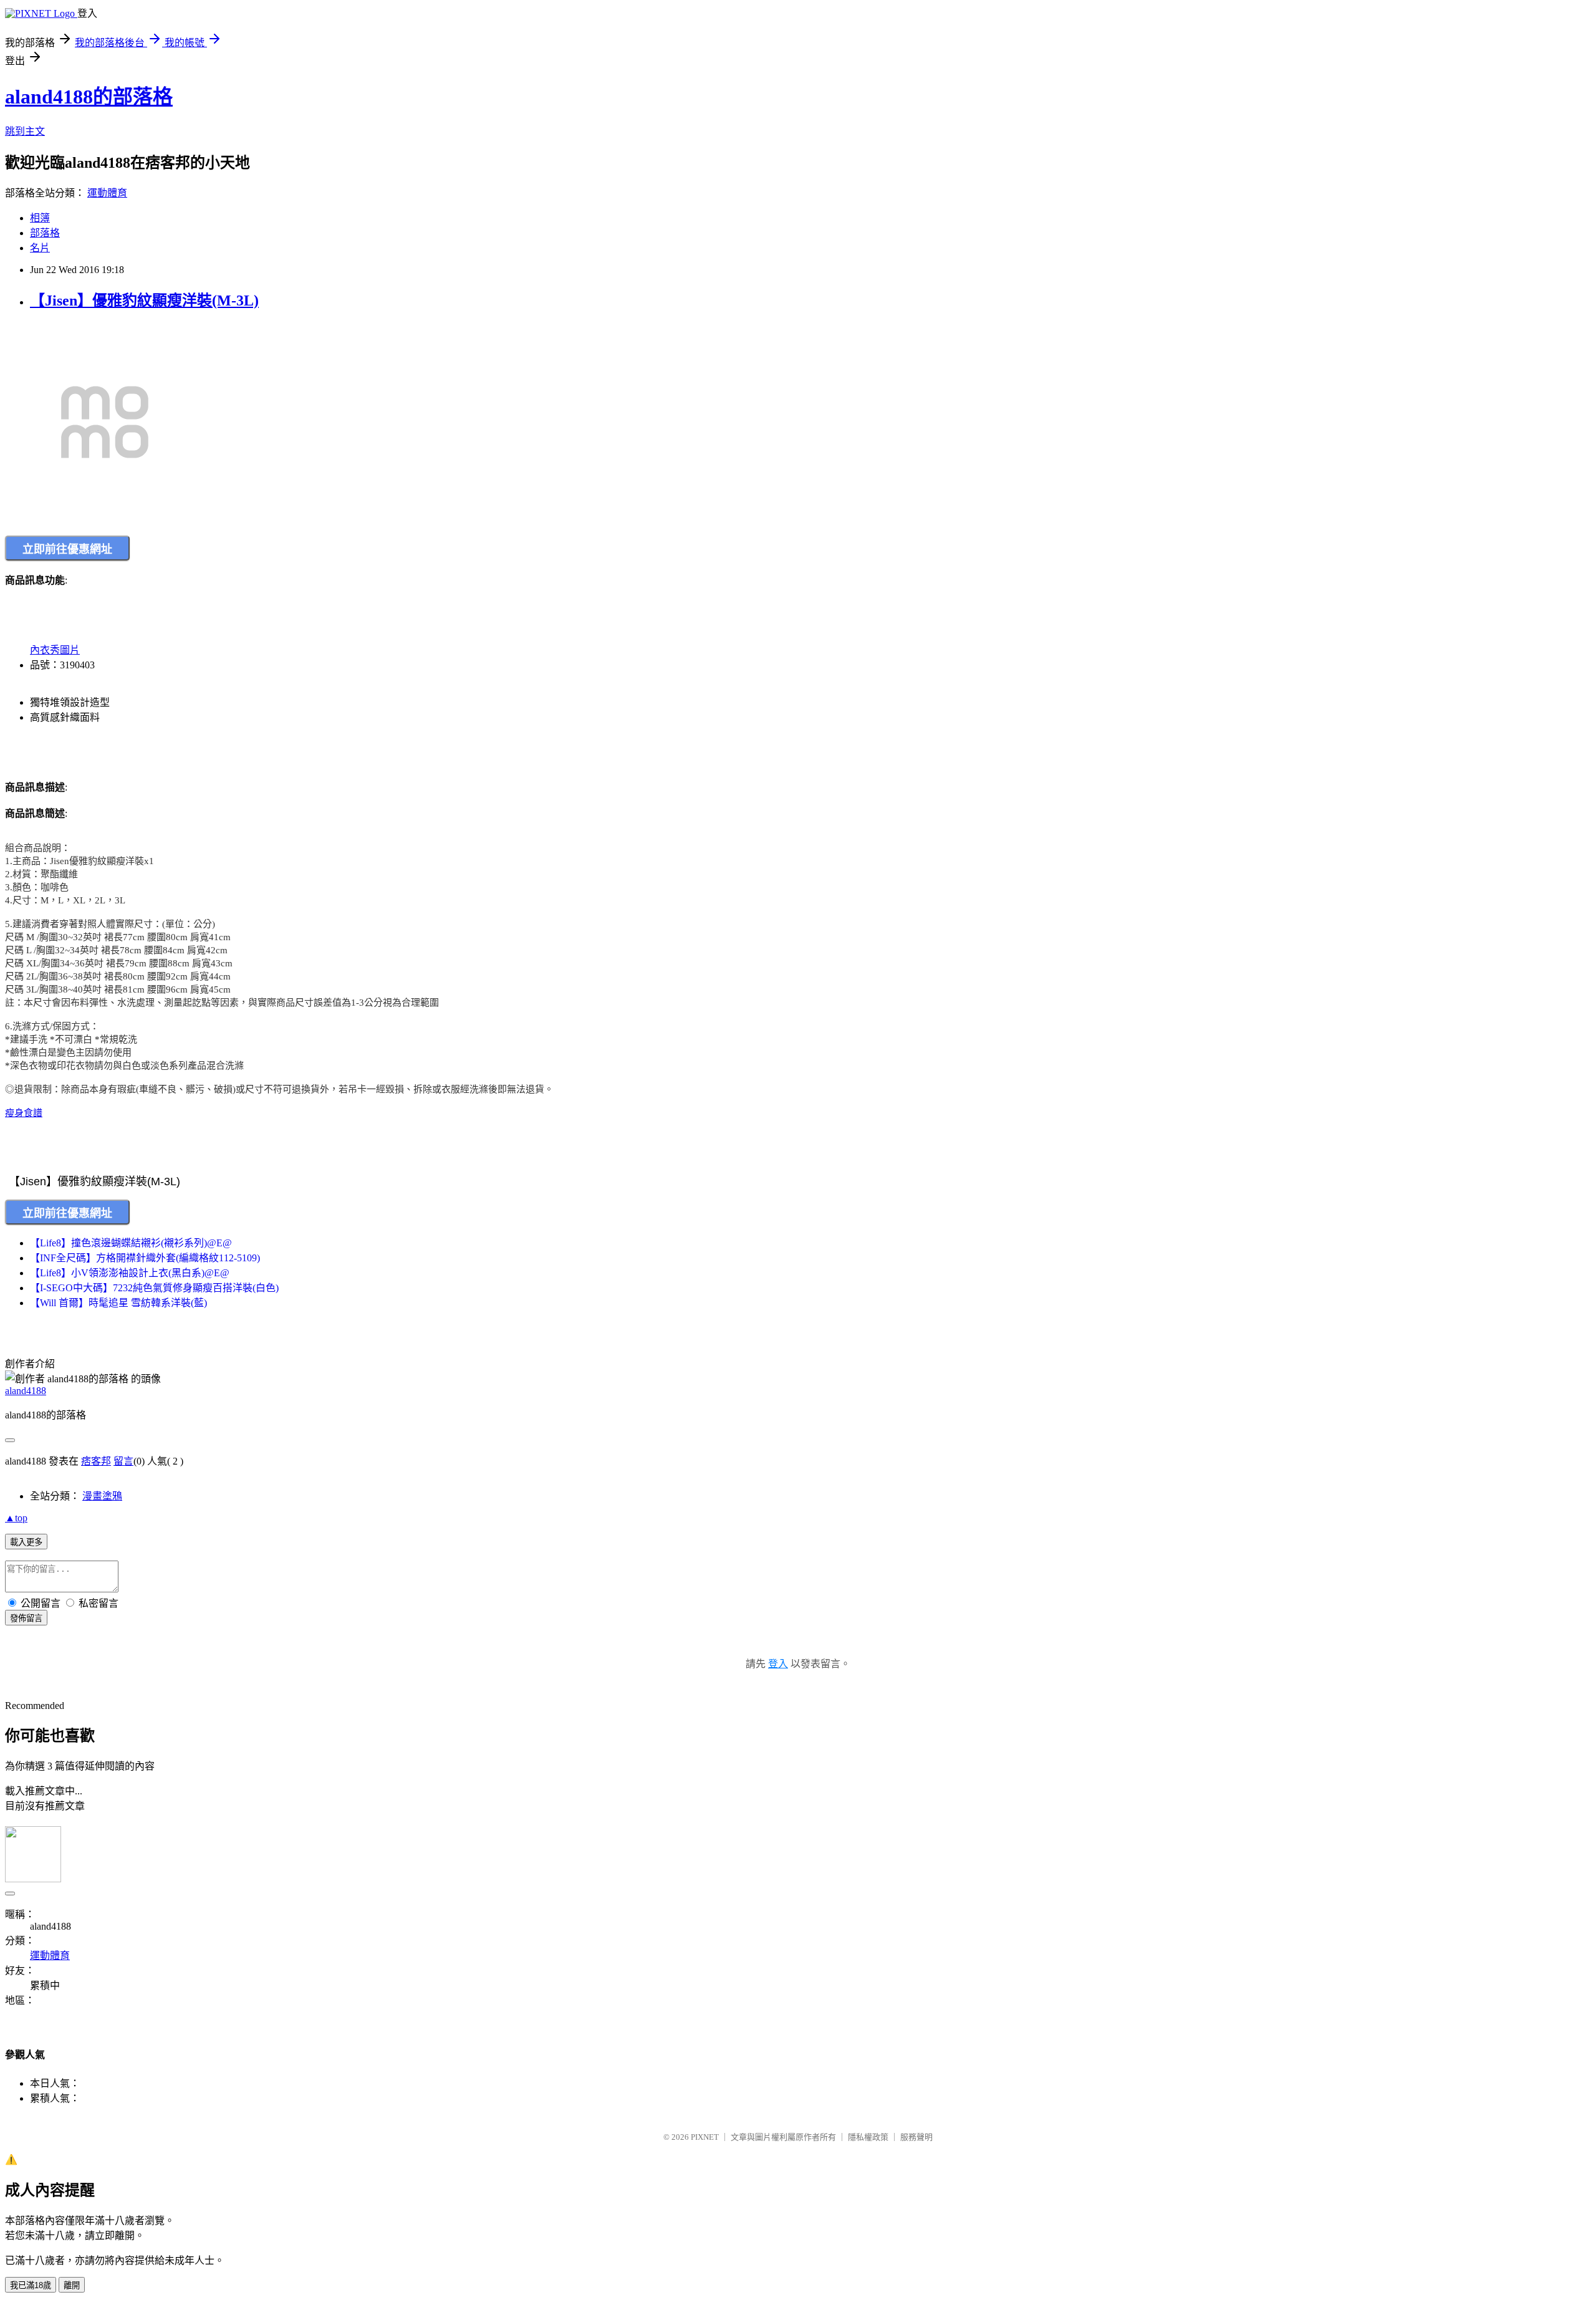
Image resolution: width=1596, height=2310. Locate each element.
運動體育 (107, 193)
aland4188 (26, 1391)
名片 (40, 248)
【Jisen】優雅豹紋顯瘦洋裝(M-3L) (144, 301)
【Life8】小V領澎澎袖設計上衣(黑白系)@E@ (130, 1273)
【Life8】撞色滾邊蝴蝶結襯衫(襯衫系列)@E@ (131, 1243)
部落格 (45, 233)
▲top (16, 1518)
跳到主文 (25, 131)
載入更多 (26, 1542)
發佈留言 (26, 1618)
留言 (123, 1461)
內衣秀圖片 (55, 650)
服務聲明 (916, 2137)
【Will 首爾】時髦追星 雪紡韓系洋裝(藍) (118, 1303)
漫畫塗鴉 (102, 1496)
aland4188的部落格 (89, 97)
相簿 (40, 218)
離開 (72, 2285)
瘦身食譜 (24, 1113)
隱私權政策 (868, 2137)
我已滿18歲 (31, 2285)
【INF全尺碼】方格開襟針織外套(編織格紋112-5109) (145, 1258)
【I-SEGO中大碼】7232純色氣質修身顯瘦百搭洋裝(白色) (154, 1288)
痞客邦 (96, 1461)
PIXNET (705, 2137)
